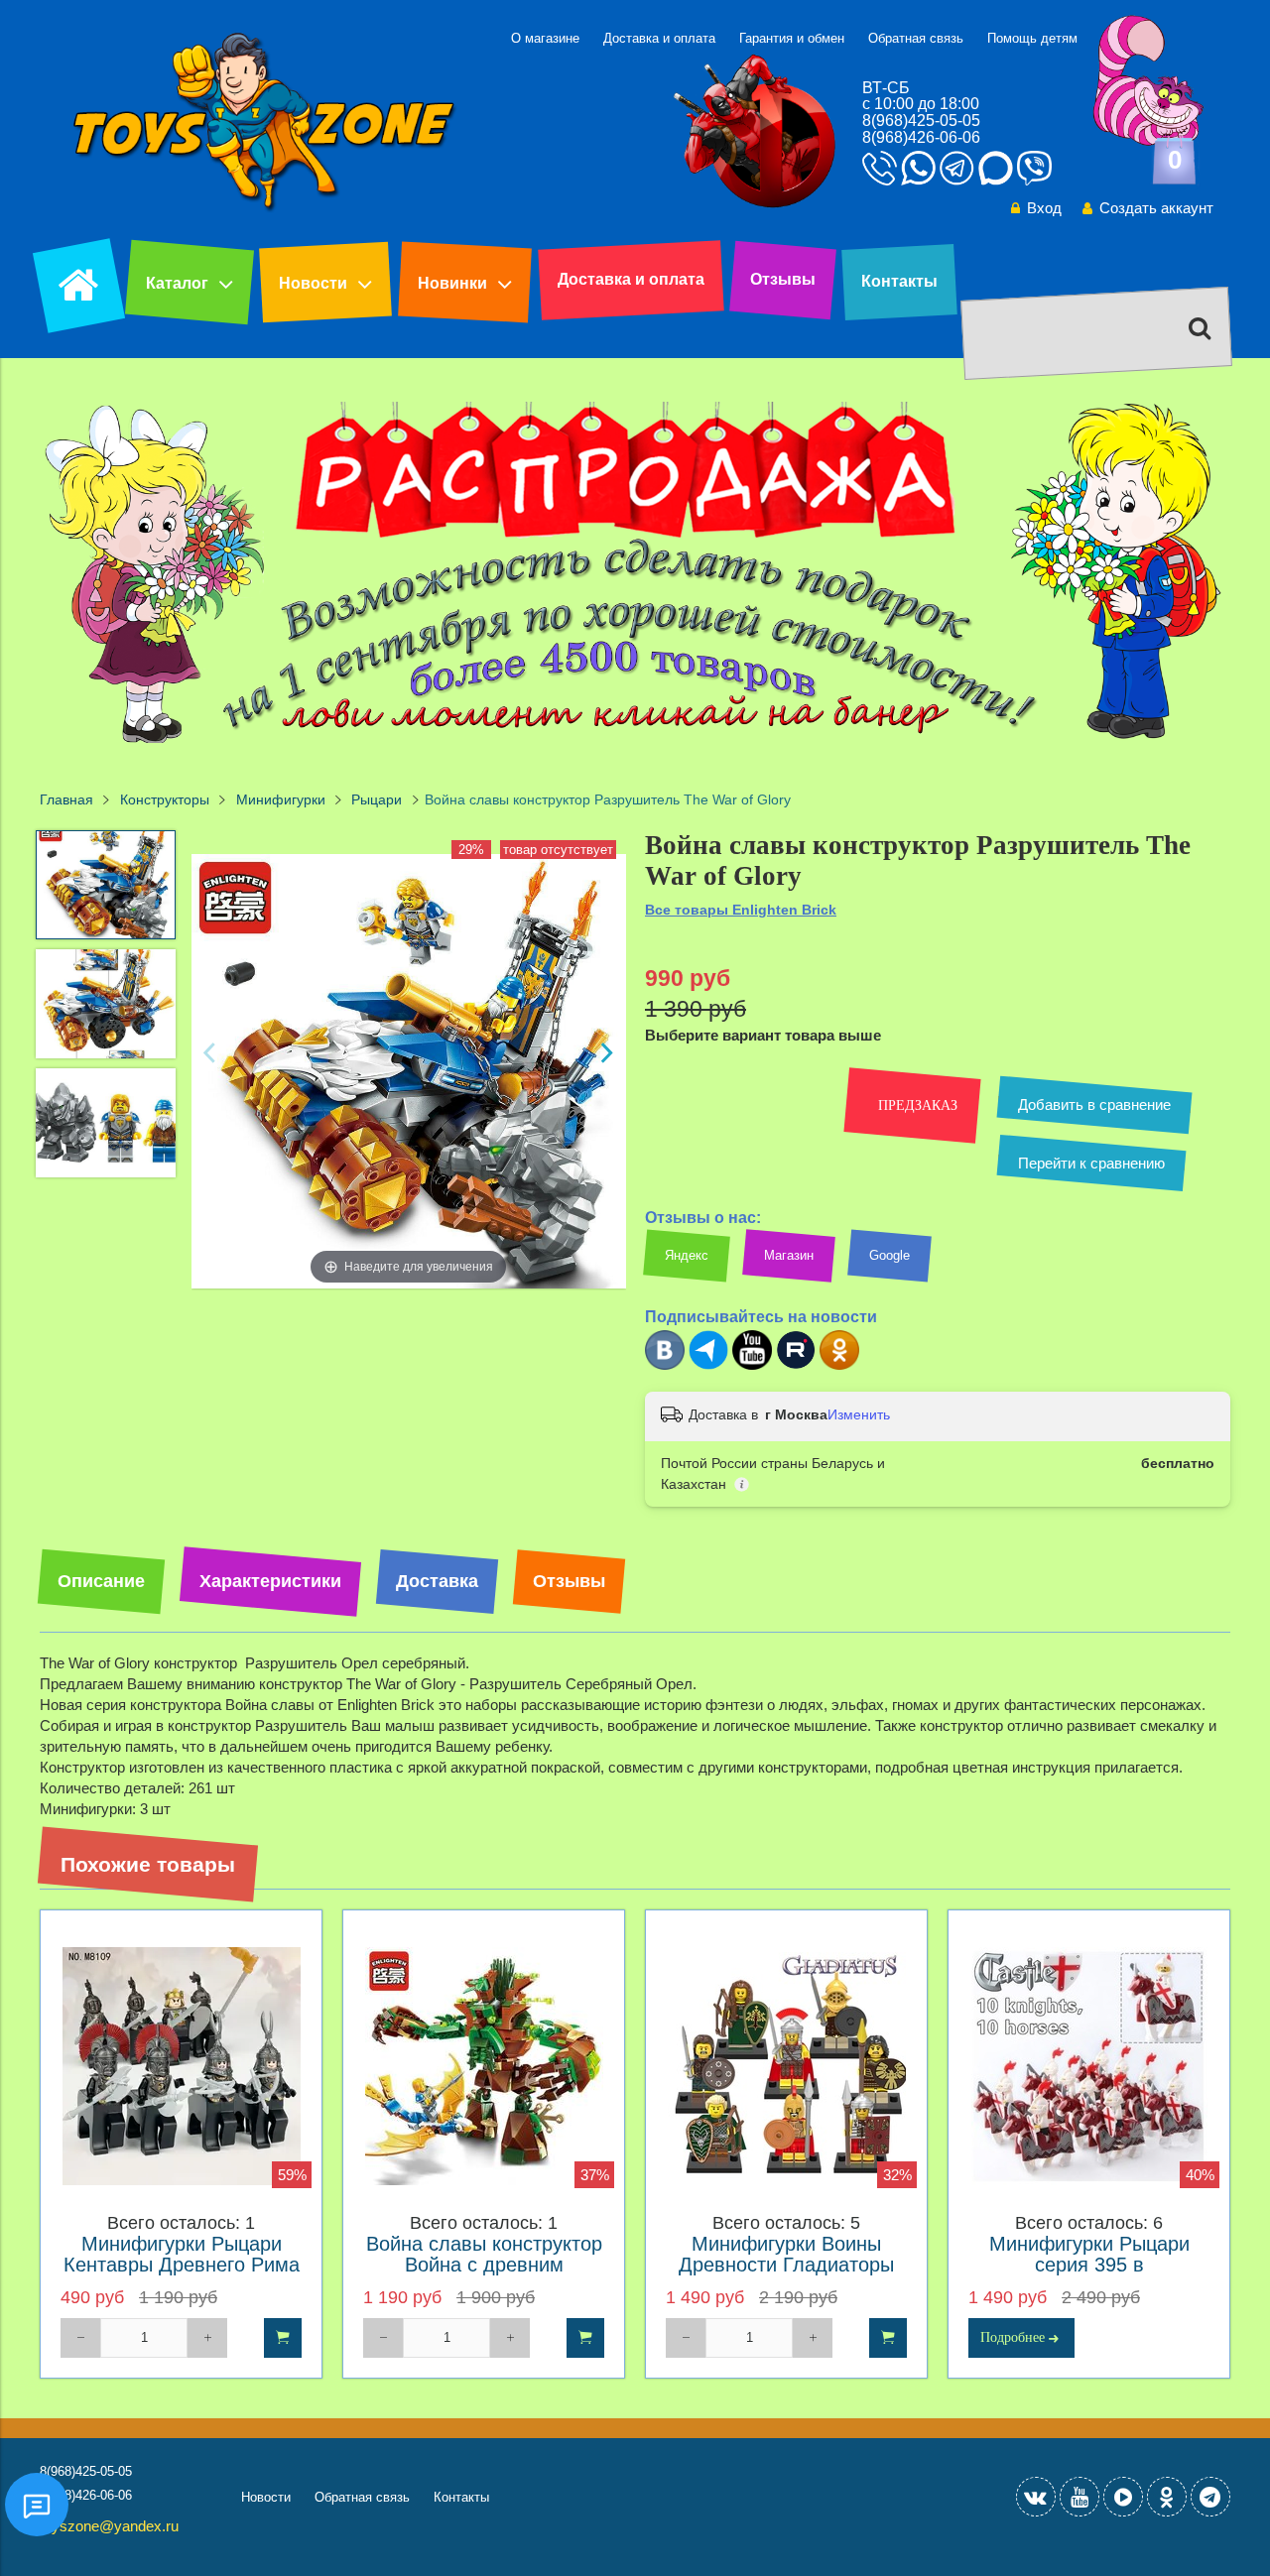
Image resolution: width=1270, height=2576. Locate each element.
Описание (101, 1581)
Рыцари (377, 800)
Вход (1044, 208)
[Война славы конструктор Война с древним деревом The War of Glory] (484, 2067)
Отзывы (783, 279)
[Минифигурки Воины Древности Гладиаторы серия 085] (786, 2067)
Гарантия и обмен (792, 38)
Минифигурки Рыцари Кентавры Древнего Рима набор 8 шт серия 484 (182, 2265)
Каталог (177, 283)
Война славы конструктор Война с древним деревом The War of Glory (484, 2265)
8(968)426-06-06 (921, 137)
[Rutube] (796, 1365)
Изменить (859, 1414)
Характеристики (270, 1581)
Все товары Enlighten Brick (741, 910)
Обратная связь (916, 38)
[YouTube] (1079, 2497)
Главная (66, 800)
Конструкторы (165, 800)
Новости (313, 283)
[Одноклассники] (839, 1365)
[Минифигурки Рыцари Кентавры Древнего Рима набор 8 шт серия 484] (181, 2067)
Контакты (899, 281)
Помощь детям (1032, 38)
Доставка (437, 1581)
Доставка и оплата (659, 38)
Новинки (452, 283)
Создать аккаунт (1156, 208)
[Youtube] (752, 1365)
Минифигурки (281, 800)
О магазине (545, 38)
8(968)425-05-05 (921, 121)
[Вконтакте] (665, 1365)
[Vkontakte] (1036, 2497)
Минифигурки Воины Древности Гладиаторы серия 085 (786, 2265)
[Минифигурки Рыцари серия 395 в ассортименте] (1089, 2067)
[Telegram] (708, 1365)
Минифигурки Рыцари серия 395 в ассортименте (1089, 2265)
